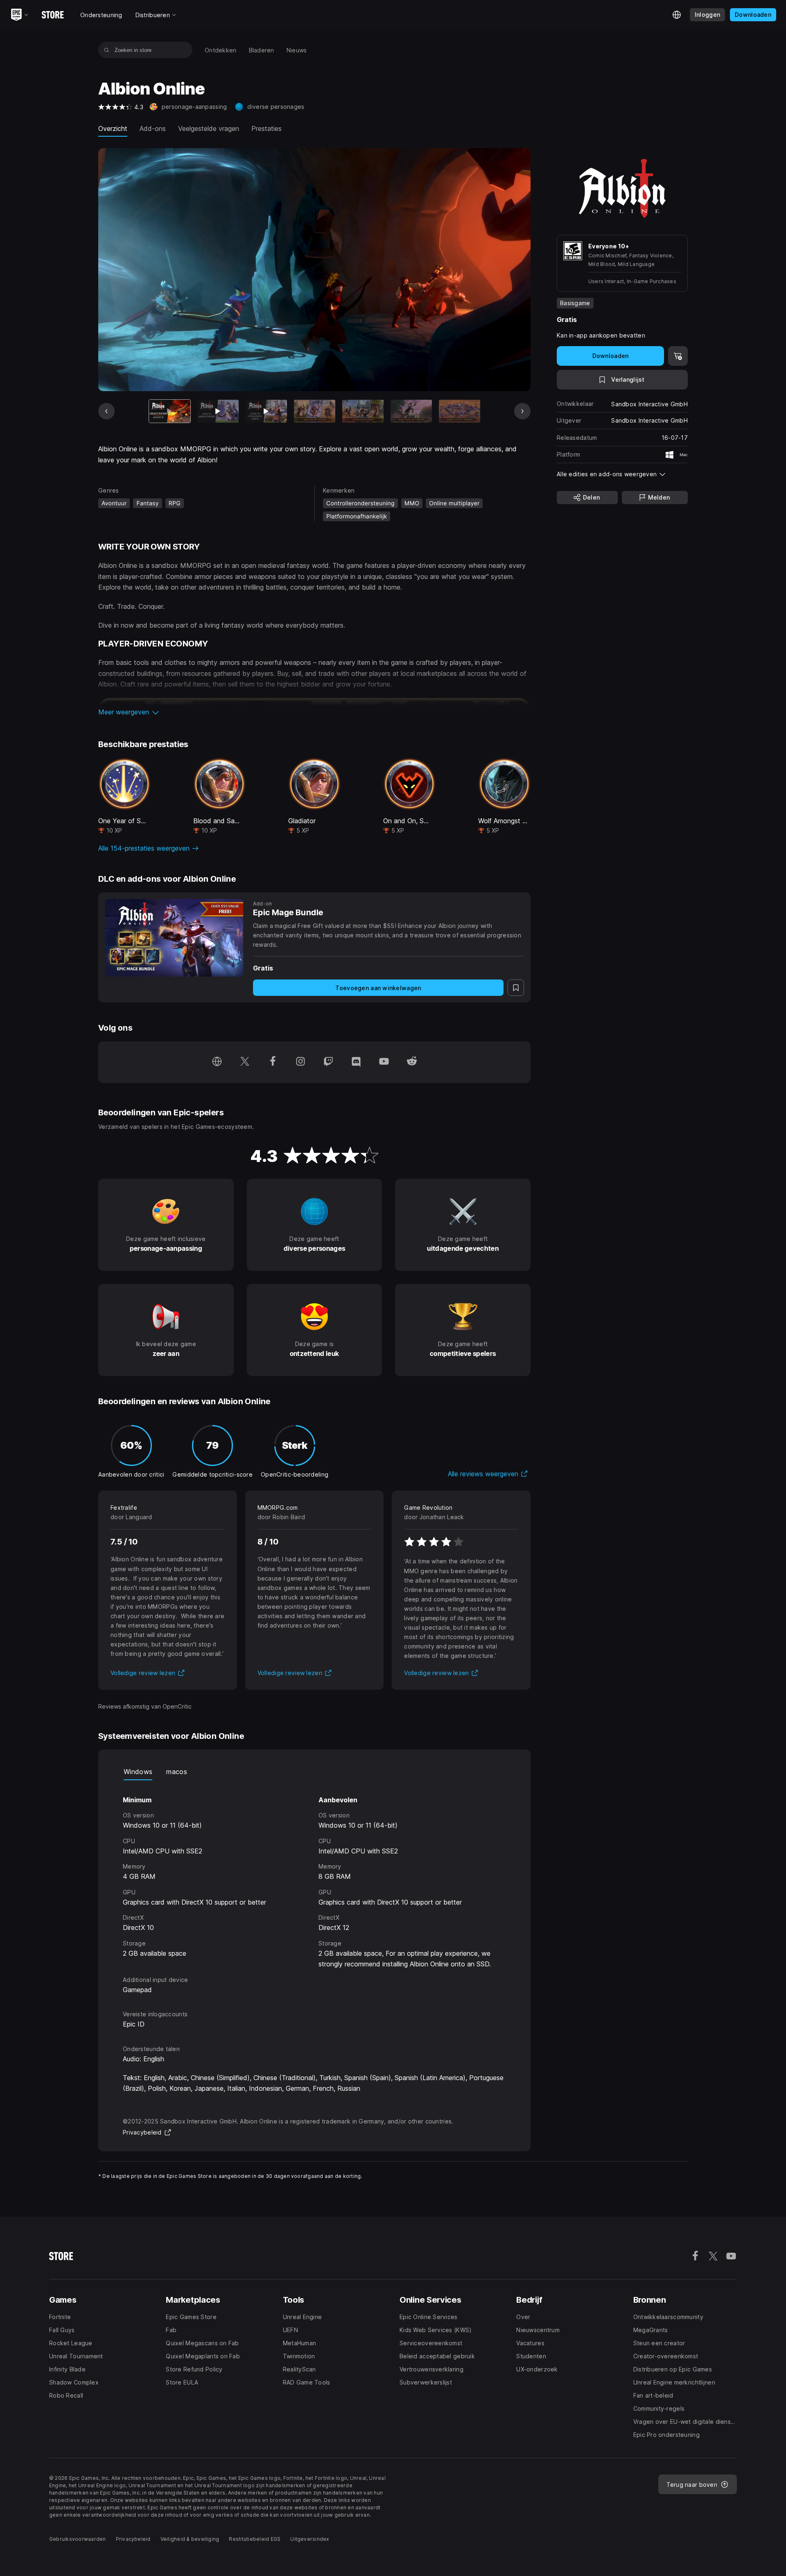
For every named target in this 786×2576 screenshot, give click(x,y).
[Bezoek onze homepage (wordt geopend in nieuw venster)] (217, 1062)
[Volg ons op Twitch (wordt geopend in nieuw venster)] (328, 1062)
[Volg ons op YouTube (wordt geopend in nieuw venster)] (384, 1062)
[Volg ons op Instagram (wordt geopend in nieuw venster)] (300, 1062)
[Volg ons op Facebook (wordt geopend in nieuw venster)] (273, 1062)
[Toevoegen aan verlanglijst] (516, 988)
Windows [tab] (138, 1772)
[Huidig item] (170, 411)
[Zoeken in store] (107, 50)
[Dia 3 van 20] (266, 411)
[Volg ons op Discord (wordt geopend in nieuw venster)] (356, 1062)
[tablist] (314, 1772)
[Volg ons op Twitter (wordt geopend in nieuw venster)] (245, 1062)
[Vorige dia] (106, 411)
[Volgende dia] (522, 411)
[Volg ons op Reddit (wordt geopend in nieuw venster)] (412, 1062)
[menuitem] (221, 50)
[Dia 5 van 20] (363, 411)
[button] (314, 712)
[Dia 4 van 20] (315, 411)
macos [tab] (177, 1772)
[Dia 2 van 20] (218, 411)
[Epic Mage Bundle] (174, 938)
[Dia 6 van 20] (411, 411)
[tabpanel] (314, 1888)
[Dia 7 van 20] (460, 411)
